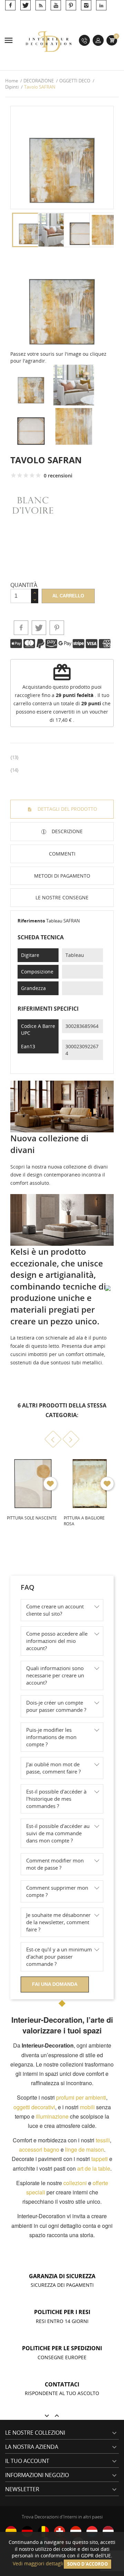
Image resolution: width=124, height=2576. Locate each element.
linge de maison (85, 2149)
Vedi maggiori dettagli (38, 2563)
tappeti (100, 2159)
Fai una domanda (55, 1984)
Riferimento (31, 921)
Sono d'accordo (87, 2564)
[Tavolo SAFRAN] (62, 298)
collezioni (75, 2183)
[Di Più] (61, 1555)
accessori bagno (39, 2149)
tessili (103, 2140)
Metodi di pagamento (62, 876)
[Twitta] (39, 628)
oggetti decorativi (34, 2107)
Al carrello (68, 596)
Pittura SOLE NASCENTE (32, 1518)
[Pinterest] (57, 628)
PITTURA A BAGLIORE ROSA (84, 1521)
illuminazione (52, 2116)
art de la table (94, 2168)
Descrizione (66, 831)
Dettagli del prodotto (67, 809)
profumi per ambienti (81, 2097)
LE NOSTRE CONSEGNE (62, 897)
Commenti (62, 854)
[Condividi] (21, 628)
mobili (87, 2107)
